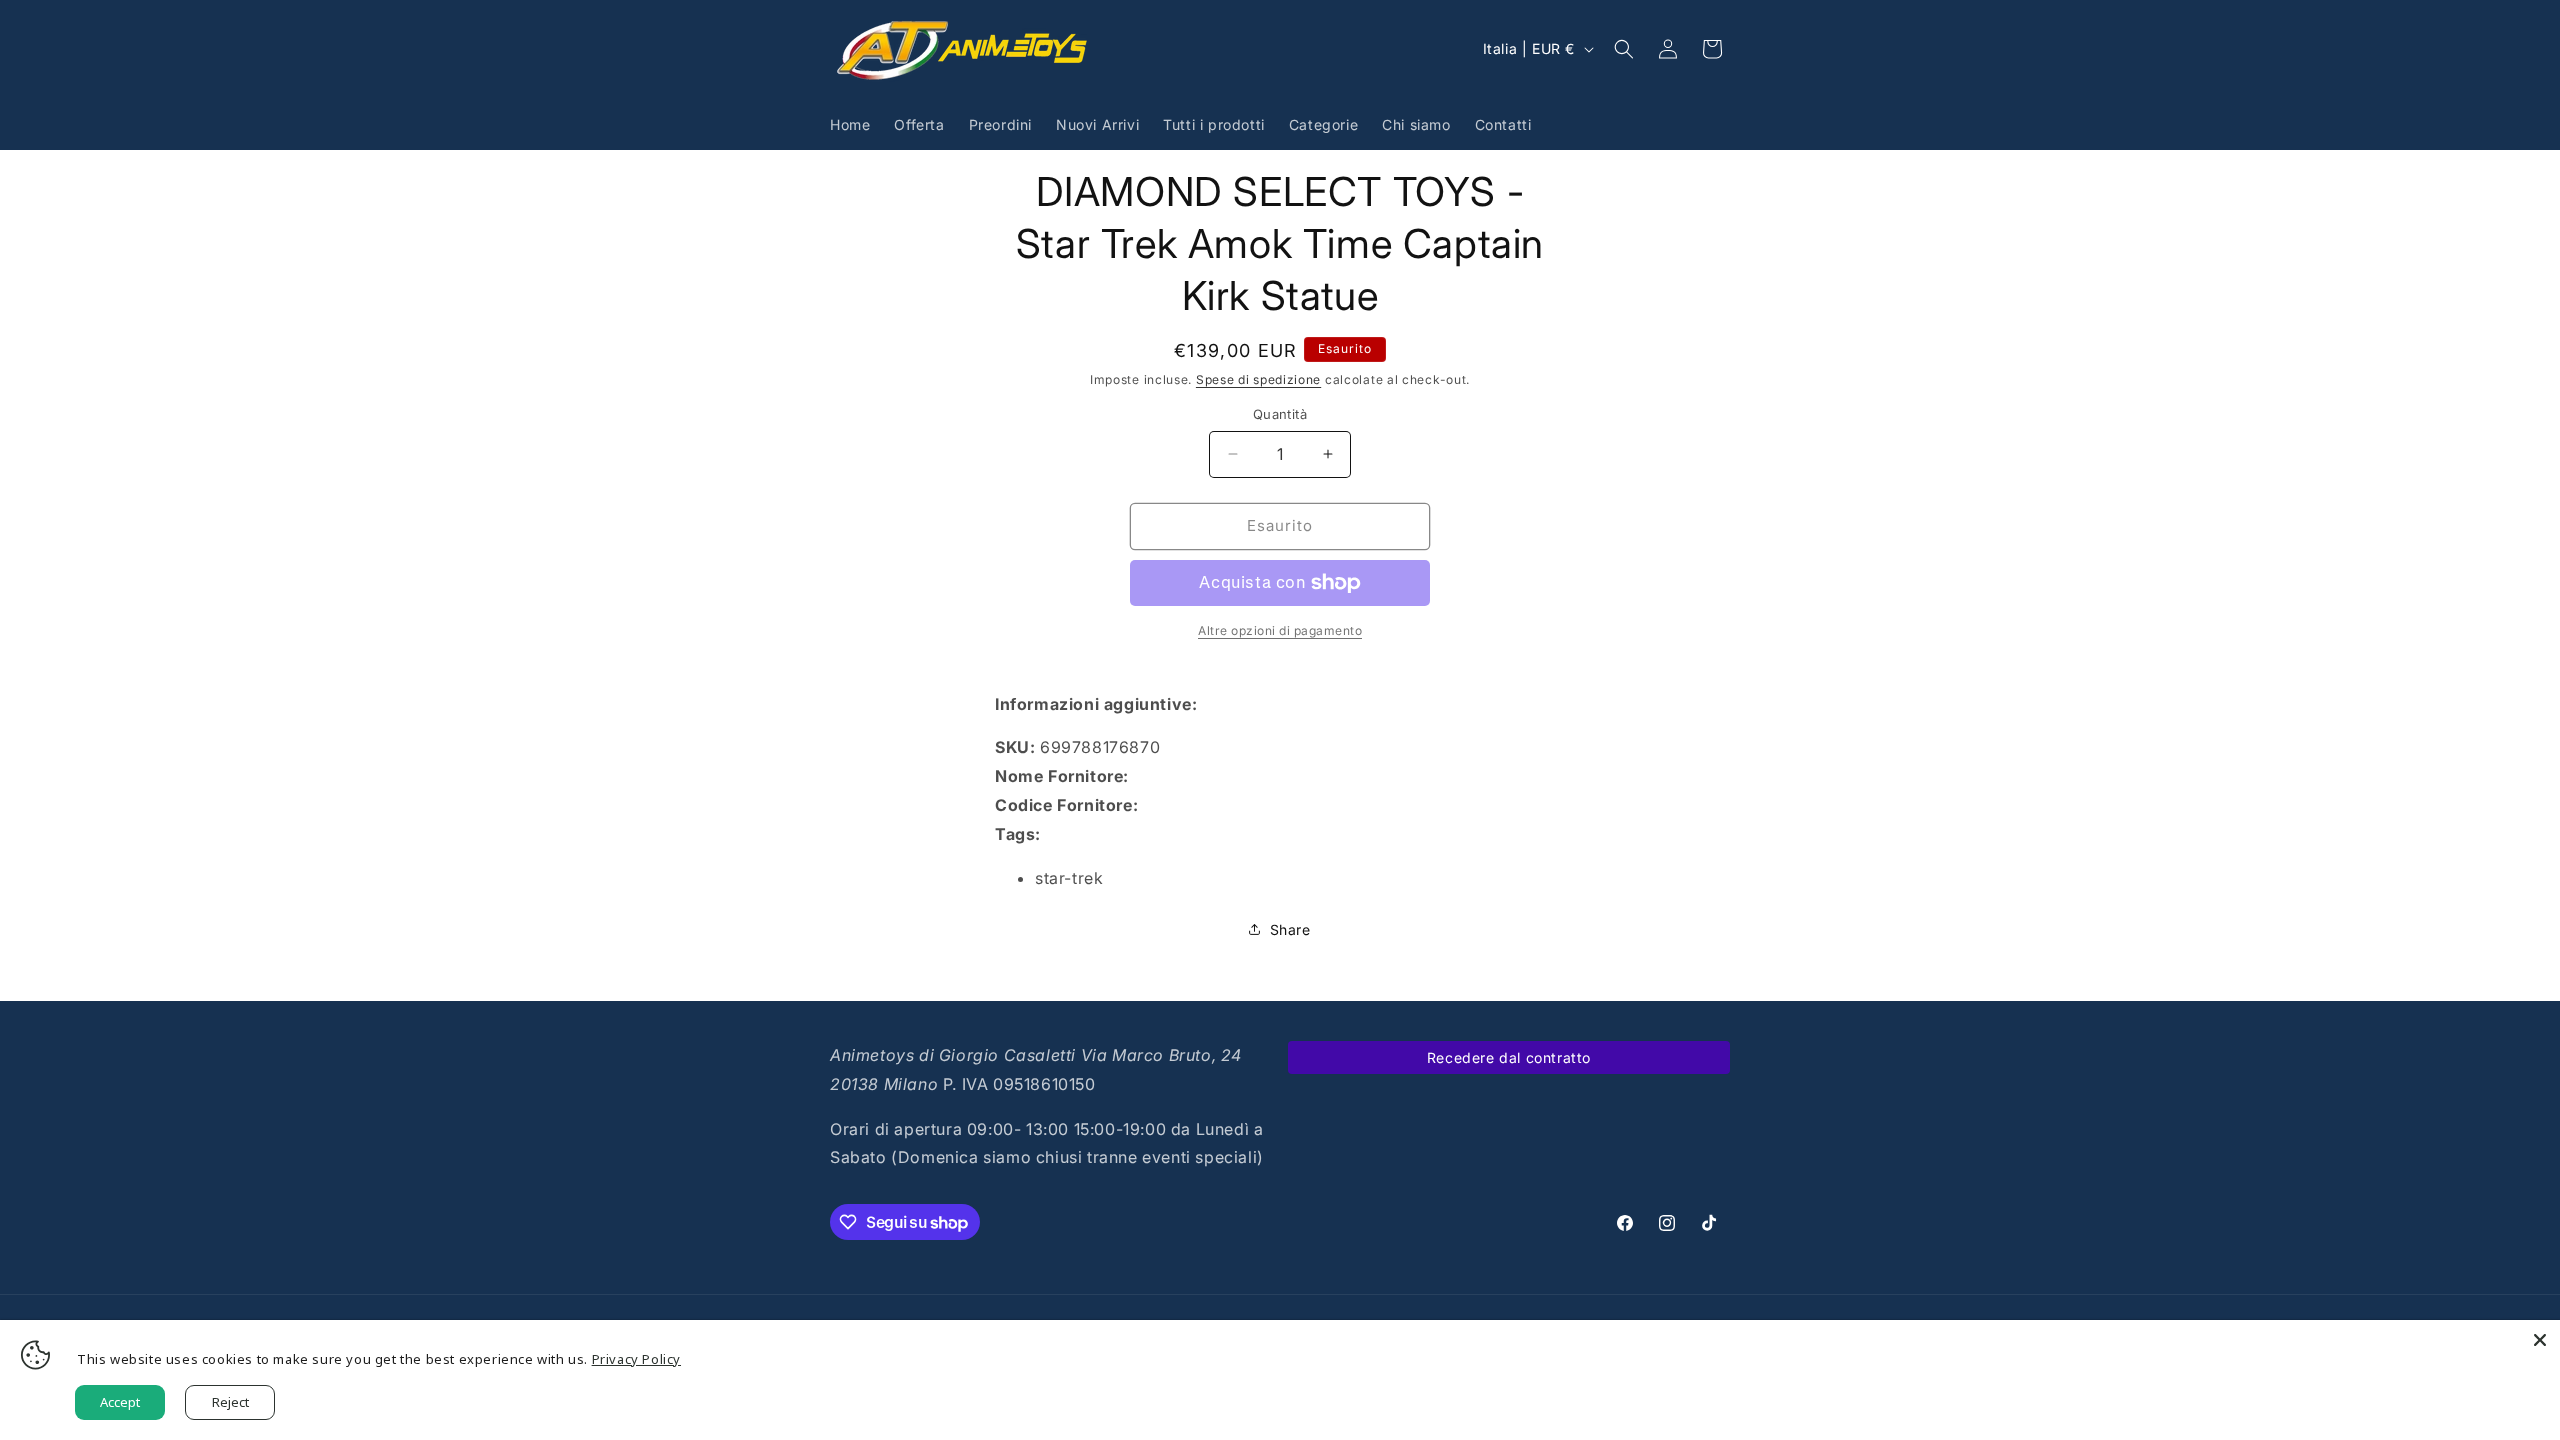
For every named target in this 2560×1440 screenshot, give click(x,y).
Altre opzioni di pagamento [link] (1280, 630)
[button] (1624, 49)
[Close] (2540, 1340)
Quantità (1280, 414)
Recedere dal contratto (1509, 1057)
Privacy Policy (636, 1359)
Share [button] (1290, 929)
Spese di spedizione (1258, 379)
